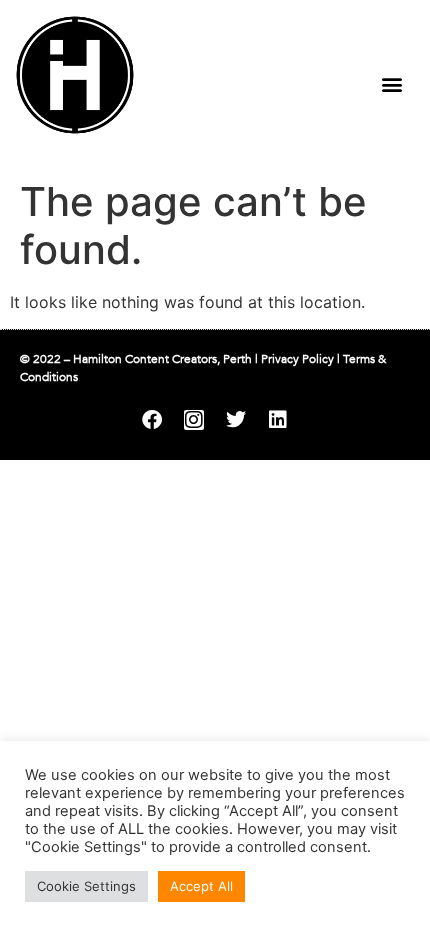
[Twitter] (236, 420)
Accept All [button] (201, 886)
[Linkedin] (278, 420)
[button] (391, 83)
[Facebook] (152, 420)
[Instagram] (194, 420)
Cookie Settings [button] (86, 886)
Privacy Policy (297, 359)
